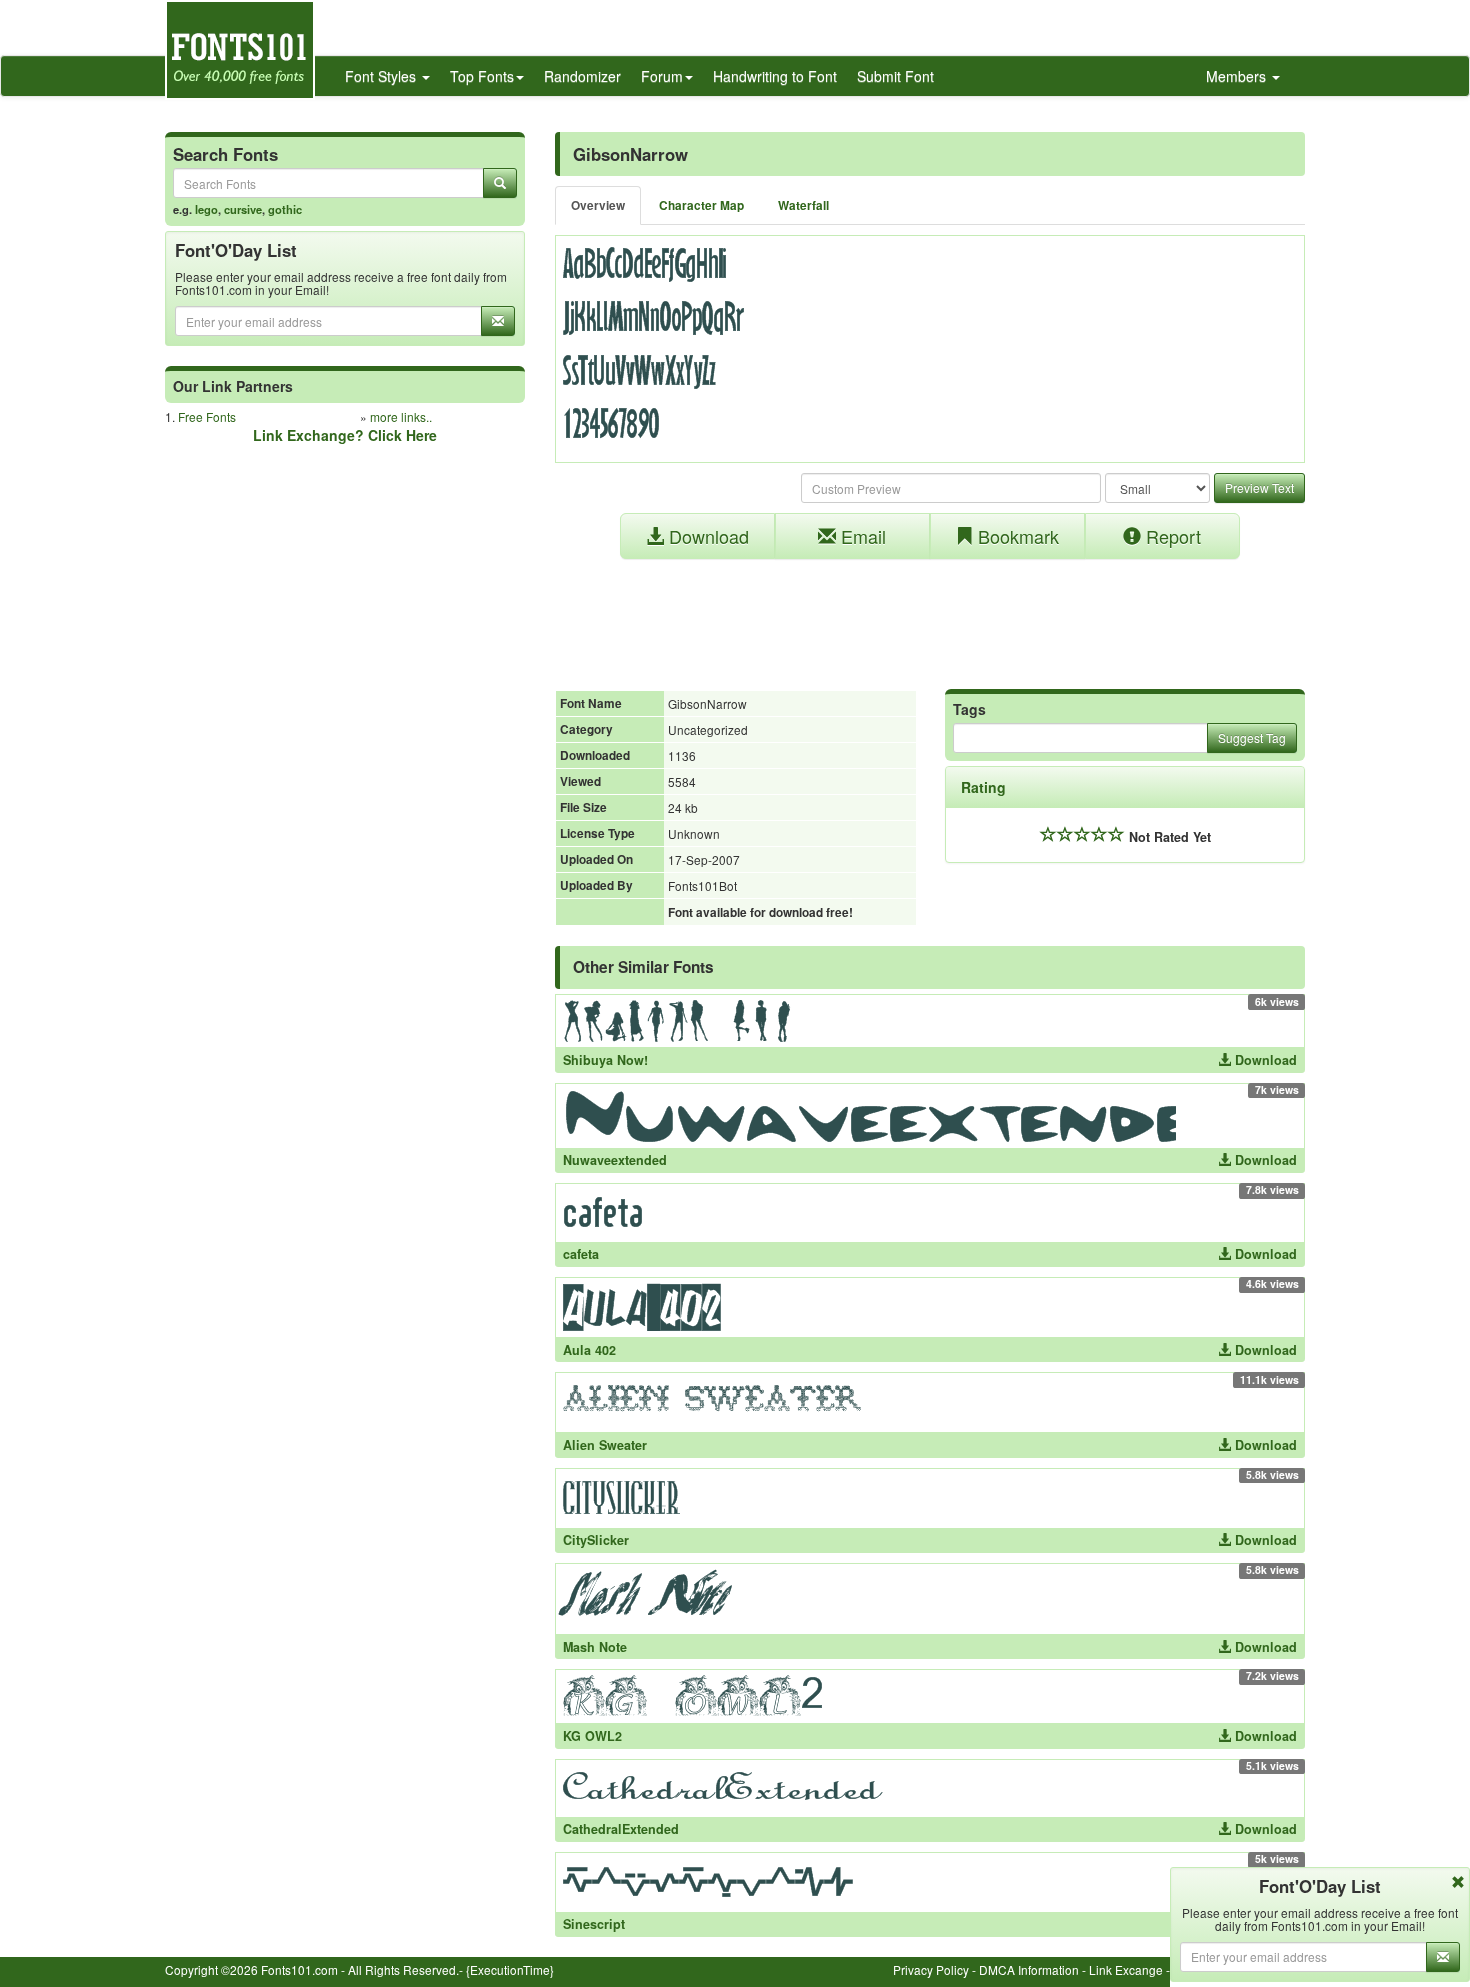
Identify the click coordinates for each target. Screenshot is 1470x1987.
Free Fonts (207, 416)
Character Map (701, 205)
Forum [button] (662, 76)
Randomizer (582, 76)
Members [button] (1238, 76)
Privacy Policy (931, 1969)
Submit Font (895, 76)
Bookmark (1016, 536)
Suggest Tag (1252, 737)
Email (861, 536)
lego (206, 209)
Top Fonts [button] (482, 76)
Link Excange (1126, 1969)
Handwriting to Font (775, 76)
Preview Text (1259, 487)
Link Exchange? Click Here (345, 435)
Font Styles (382, 76)
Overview (598, 205)
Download (706, 536)
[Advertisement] (930, 614)
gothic (285, 209)
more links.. (401, 416)
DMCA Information (1029, 1969)
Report (1171, 536)
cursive (243, 209)
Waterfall (803, 205)
